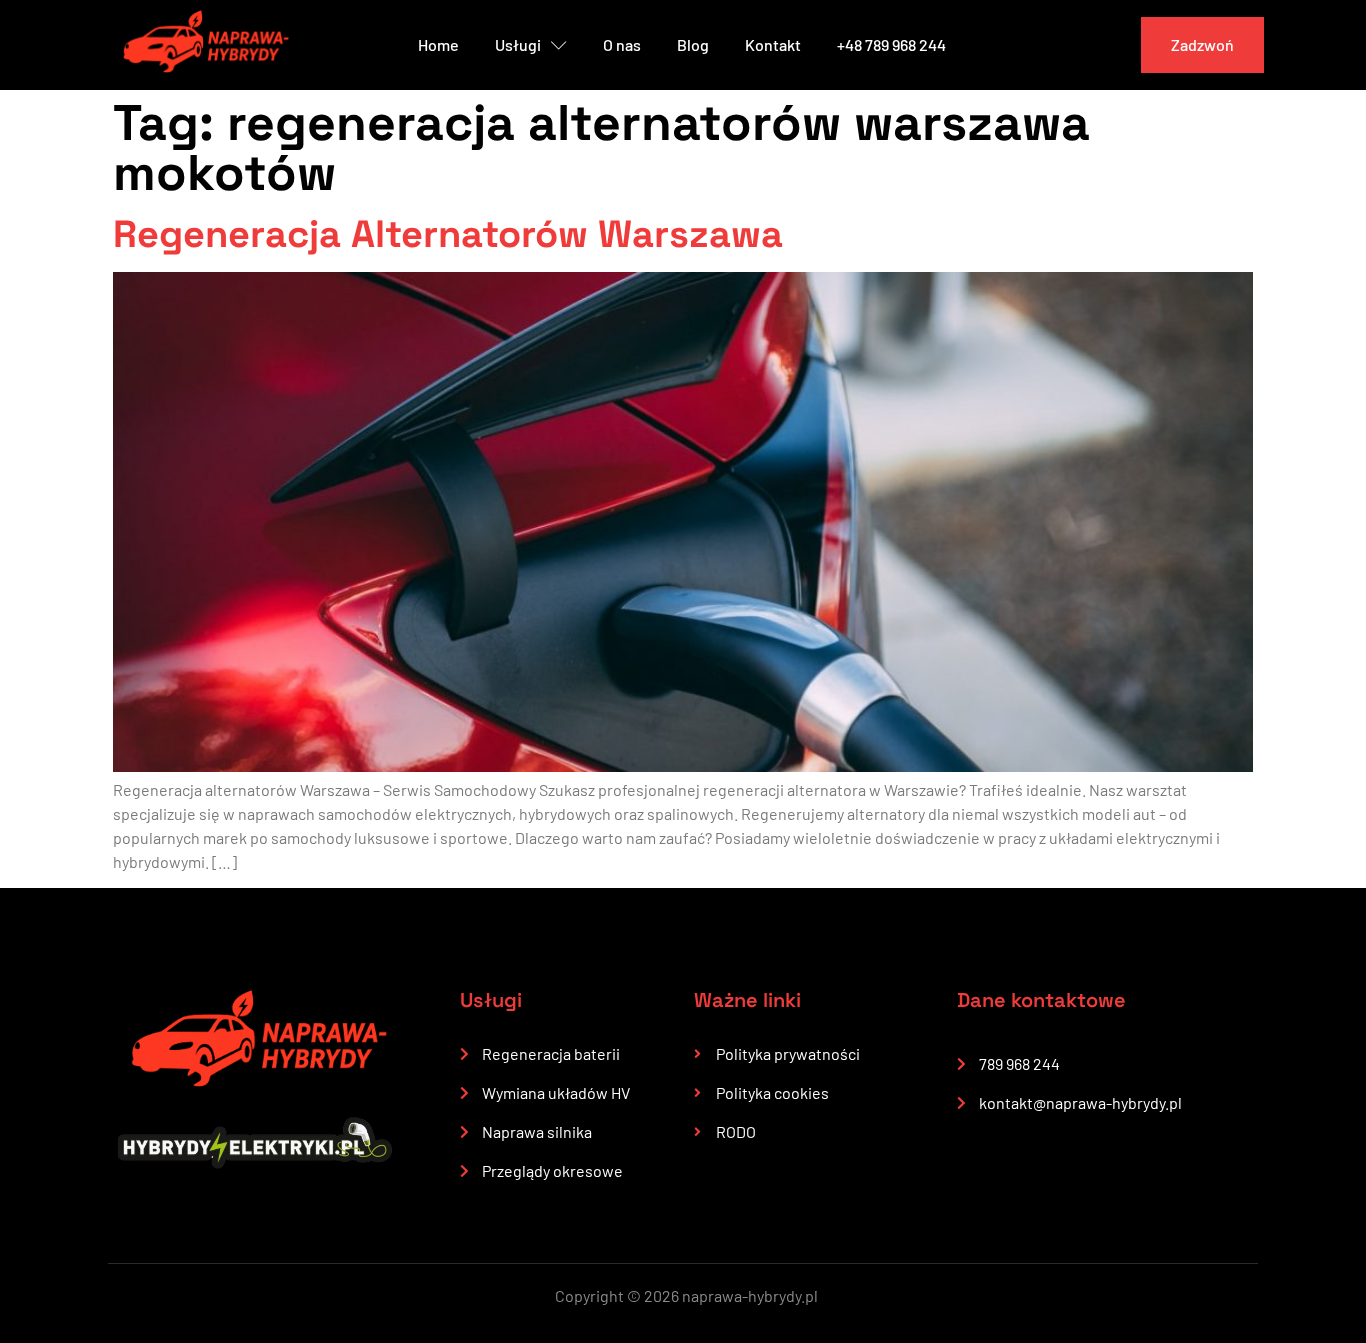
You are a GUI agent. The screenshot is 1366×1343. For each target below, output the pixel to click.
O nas (622, 44)
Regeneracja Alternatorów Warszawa (448, 234)
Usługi (518, 44)
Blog (693, 44)
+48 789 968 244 (891, 44)
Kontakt (773, 44)
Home (438, 44)
